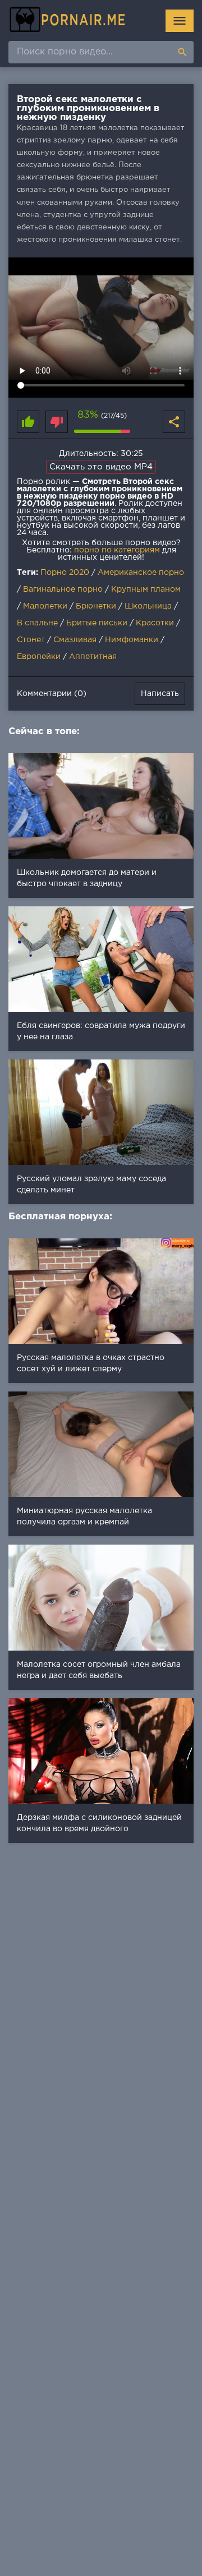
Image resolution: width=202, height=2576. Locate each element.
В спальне (37, 623)
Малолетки (45, 606)
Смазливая (75, 640)
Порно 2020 (65, 573)
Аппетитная (93, 657)
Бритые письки (97, 623)
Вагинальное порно (63, 589)
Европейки (39, 657)
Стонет (31, 640)
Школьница (148, 606)
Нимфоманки (132, 640)
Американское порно (141, 573)
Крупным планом (146, 589)
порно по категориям (117, 550)
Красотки (155, 623)
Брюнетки (96, 606)
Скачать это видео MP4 (101, 467)
